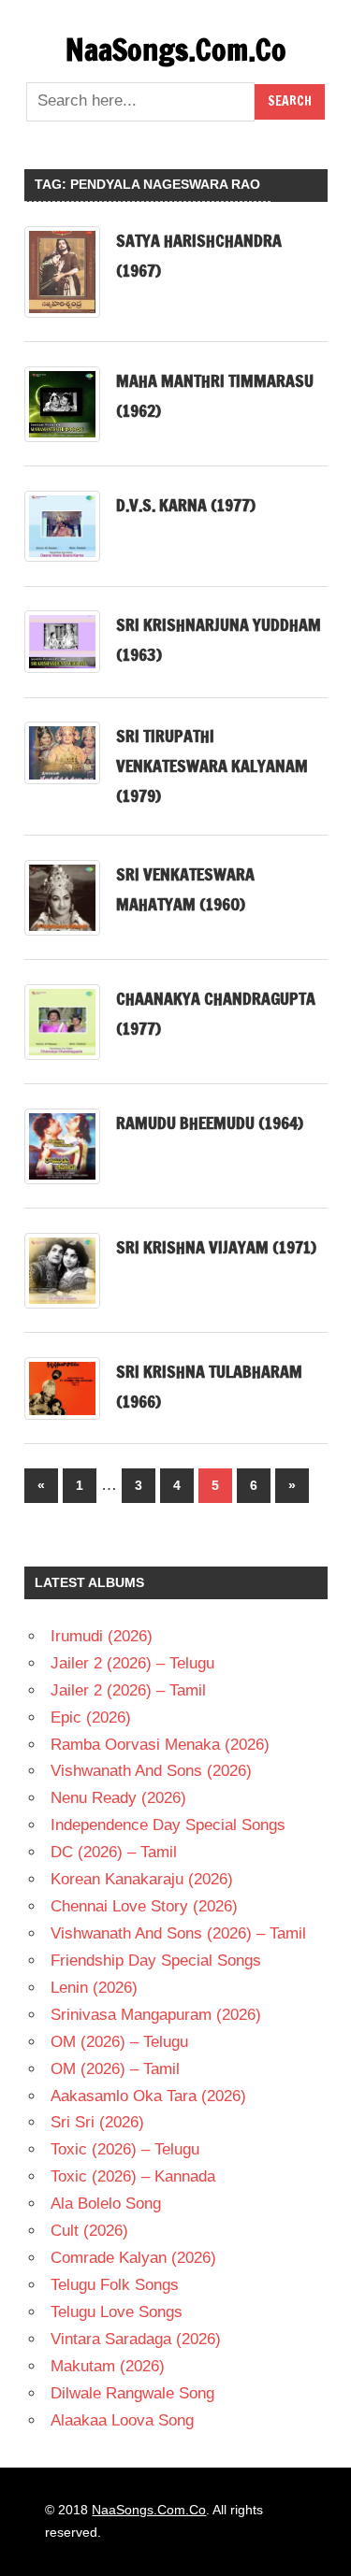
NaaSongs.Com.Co (176, 50)
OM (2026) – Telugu (119, 2042)
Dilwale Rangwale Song (132, 2393)
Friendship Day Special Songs (156, 1961)
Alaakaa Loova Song (122, 2420)
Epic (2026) (91, 1717)
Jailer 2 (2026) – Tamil (128, 1690)
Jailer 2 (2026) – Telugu (132, 1663)
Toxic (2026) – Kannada (133, 2176)
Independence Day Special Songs (168, 1825)
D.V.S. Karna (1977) (186, 505)
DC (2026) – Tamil (114, 1852)
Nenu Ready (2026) (118, 1798)
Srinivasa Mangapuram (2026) (156, 2015)
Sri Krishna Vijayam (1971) (216, 1247)
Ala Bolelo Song (106, 2204)
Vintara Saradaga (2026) (136, 2339)
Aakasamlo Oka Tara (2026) (148, 2096)
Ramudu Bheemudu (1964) (210, 1123)
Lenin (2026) (94, 1988)
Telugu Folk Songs (115, 2285)
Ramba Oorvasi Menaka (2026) (160, 1745)
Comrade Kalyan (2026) (133, 2258)
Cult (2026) (89, 2231)
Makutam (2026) (108, 2366)
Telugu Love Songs (117, 2312)
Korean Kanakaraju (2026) (142, 1879)
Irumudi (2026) (102, 1636)
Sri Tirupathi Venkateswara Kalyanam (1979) (212, 766)
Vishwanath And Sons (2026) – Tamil (178, 1933)
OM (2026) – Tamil (115, 2069)
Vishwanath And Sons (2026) (151, 1771)
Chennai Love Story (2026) (144, 1906)
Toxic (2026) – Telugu (125, 2149)
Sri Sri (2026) (97, 2122)
